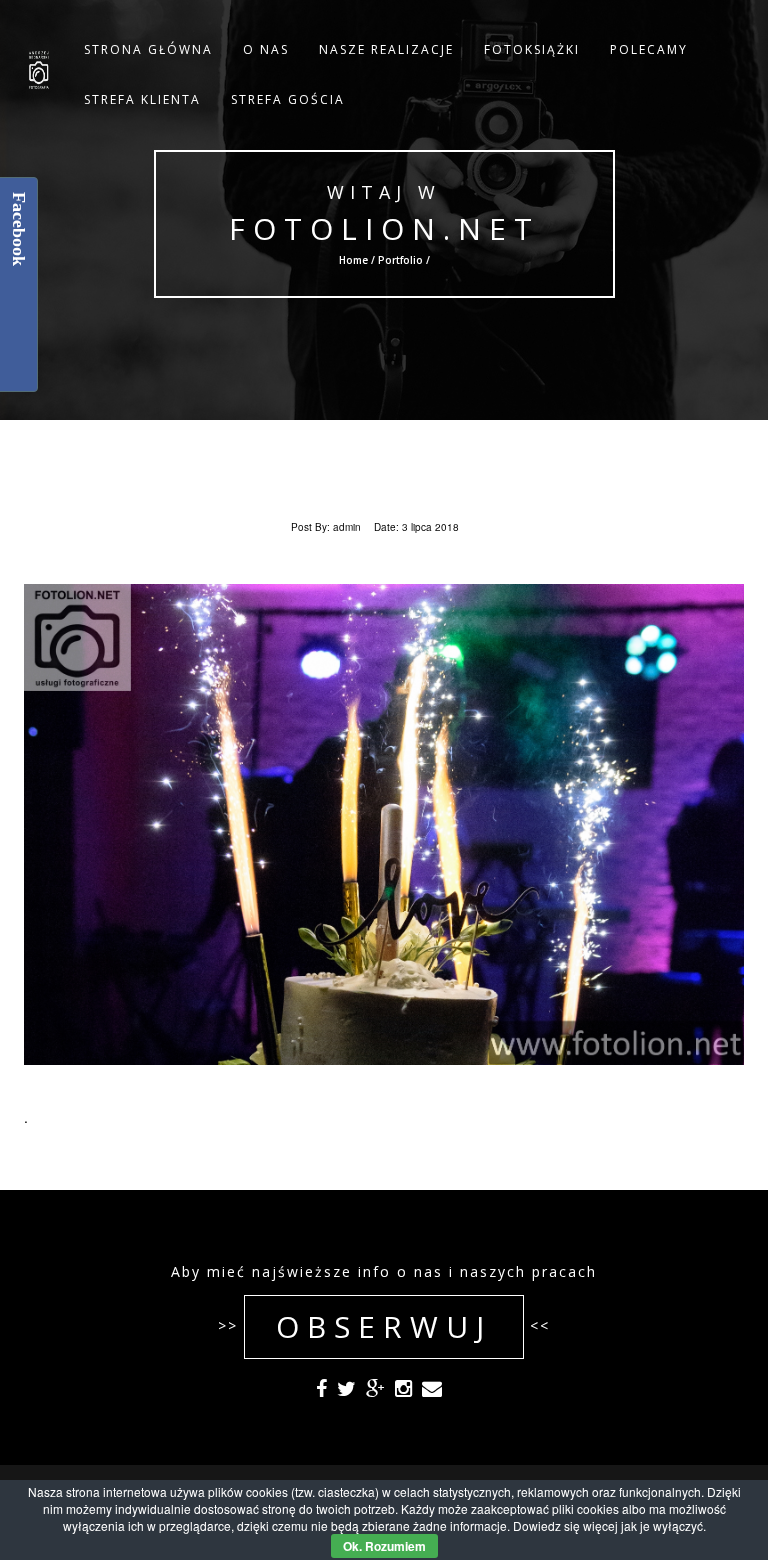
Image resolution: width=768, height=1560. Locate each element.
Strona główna (148, 49)
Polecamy (649, 49)
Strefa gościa (288, 99)
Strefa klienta (142, 99)
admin (347, 527)
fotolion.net (383, 228)
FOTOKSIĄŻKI (532, 49)
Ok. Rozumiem (384, 1546)
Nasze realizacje (386, 49)
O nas (266, 49)
